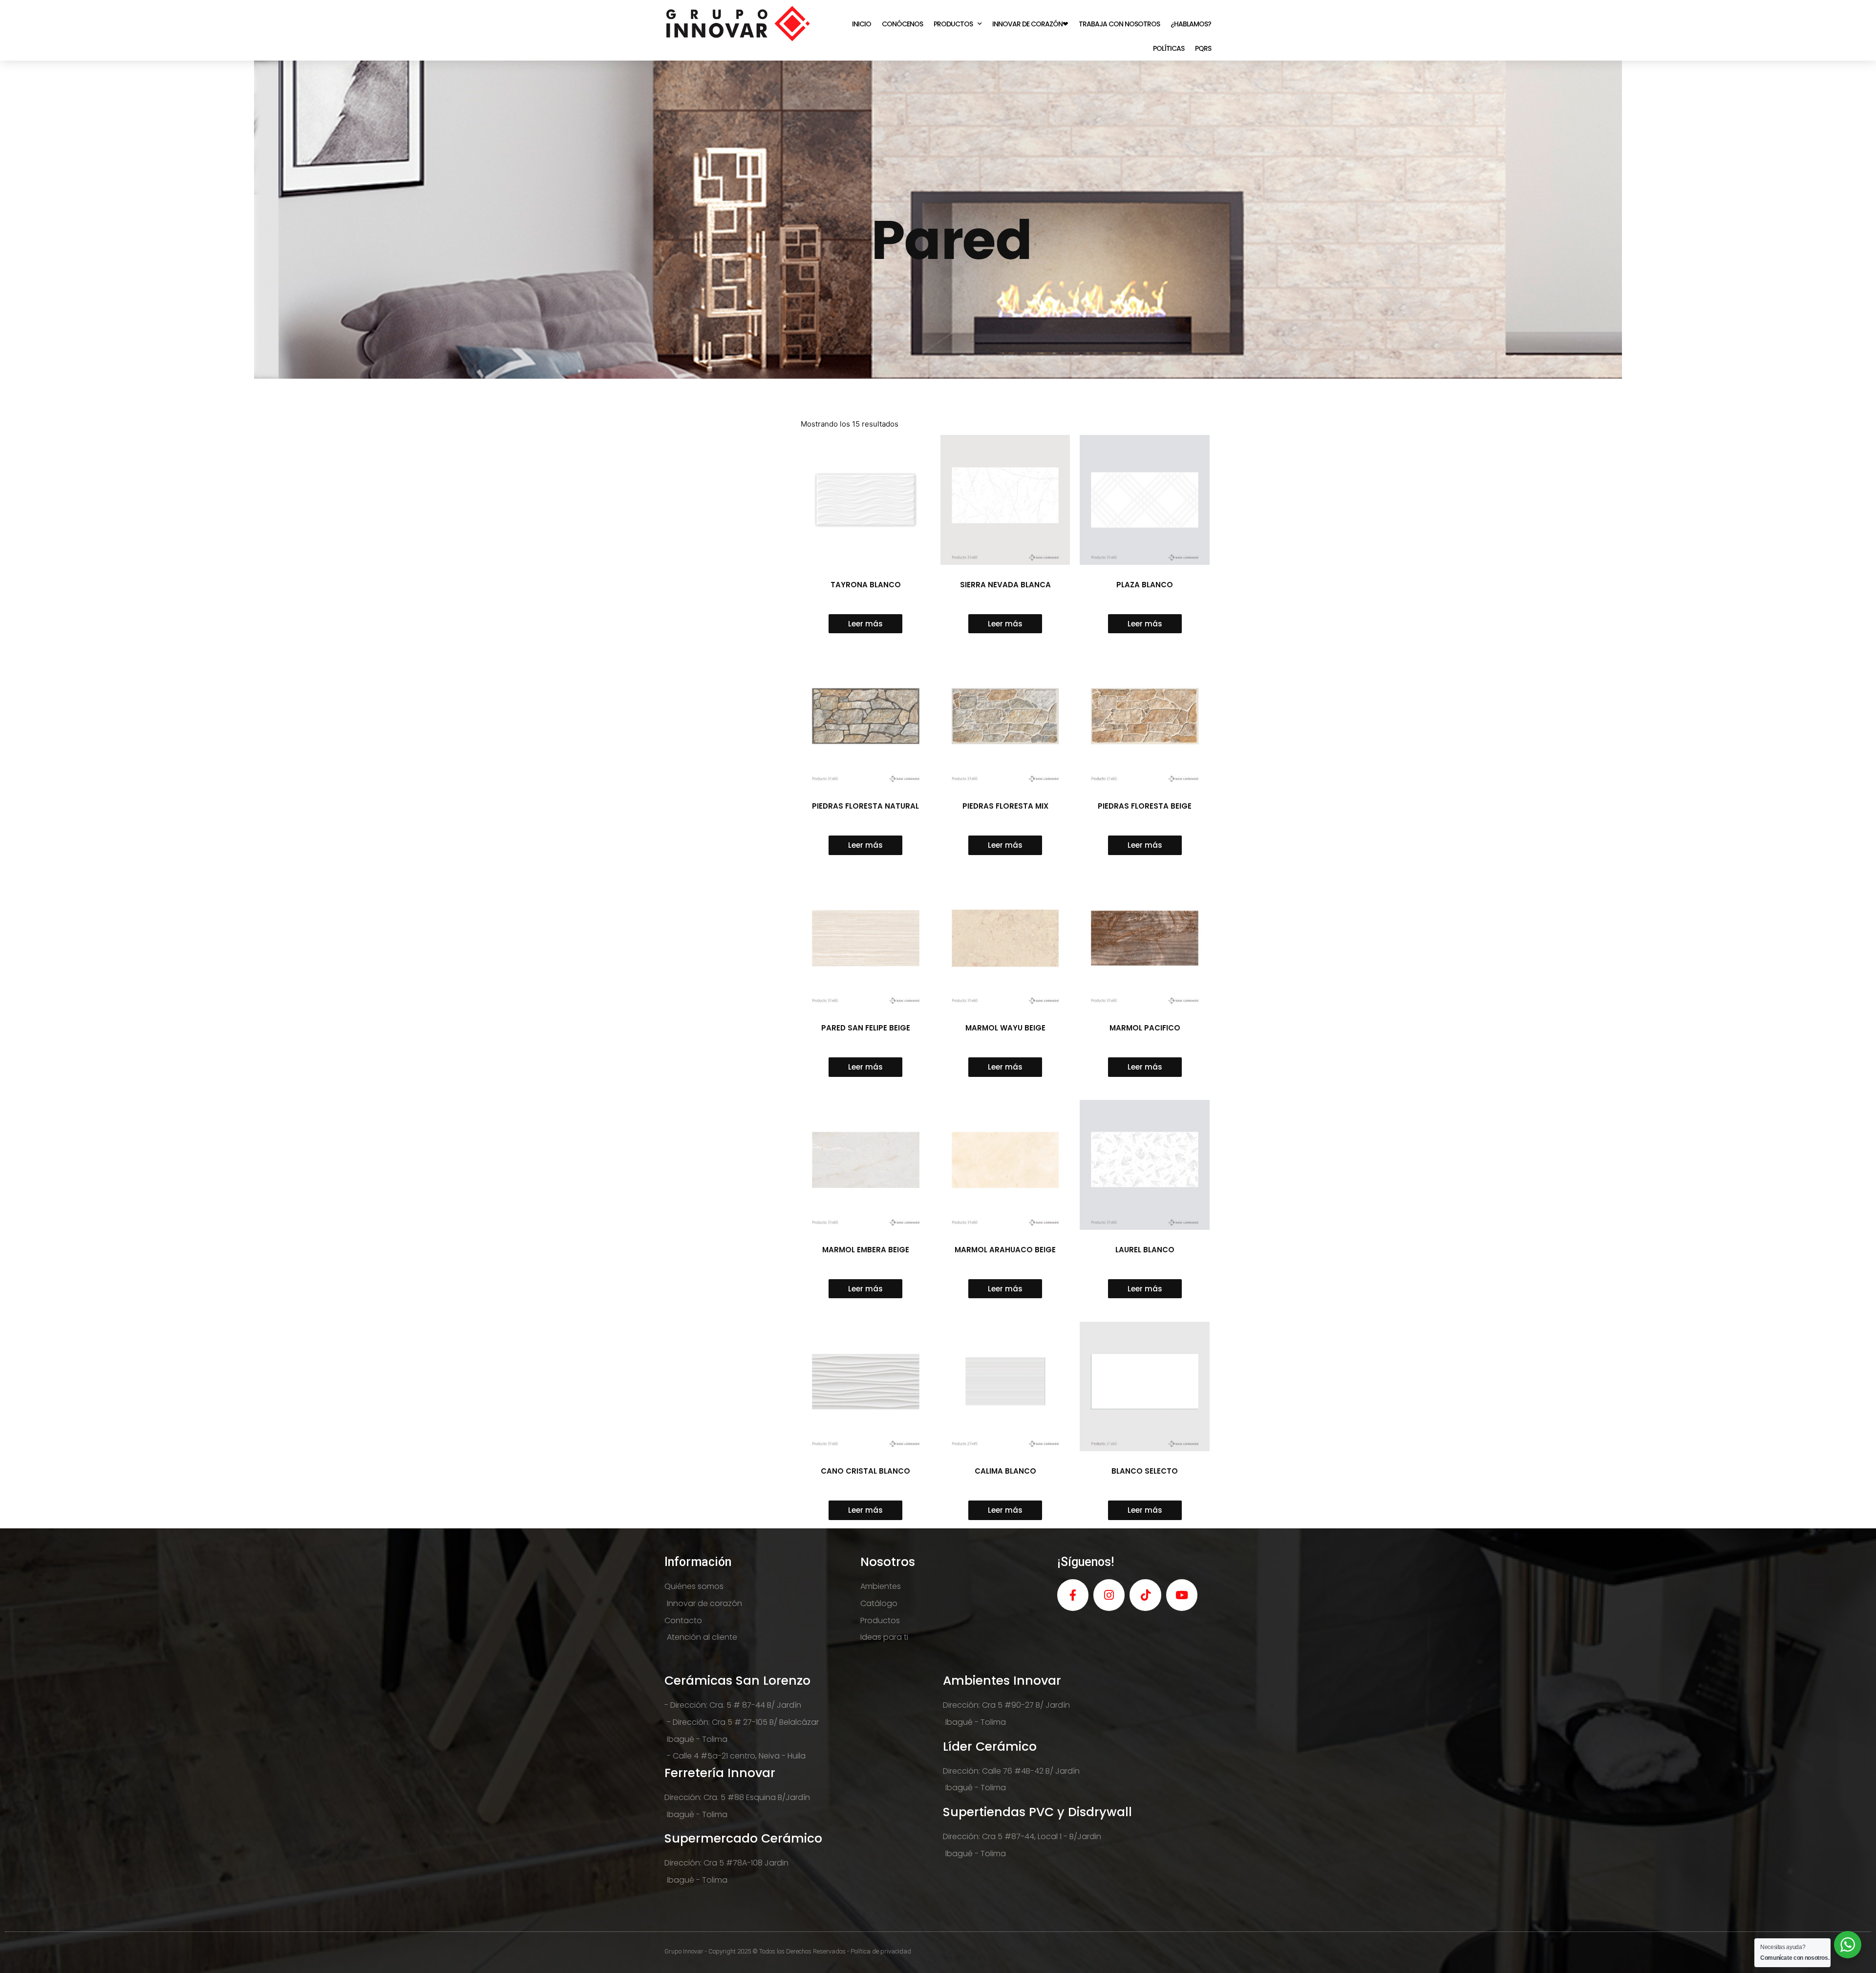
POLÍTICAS (1169, 48)
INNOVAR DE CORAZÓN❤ (1030, 24)
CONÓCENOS (902, 24)
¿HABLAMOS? (1191, 24)
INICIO (862, 24)
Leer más (865, 624)
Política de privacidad (881, 1951)
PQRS (1203, 48)
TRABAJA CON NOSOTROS (1119, 24)
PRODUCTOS (953, 24)
